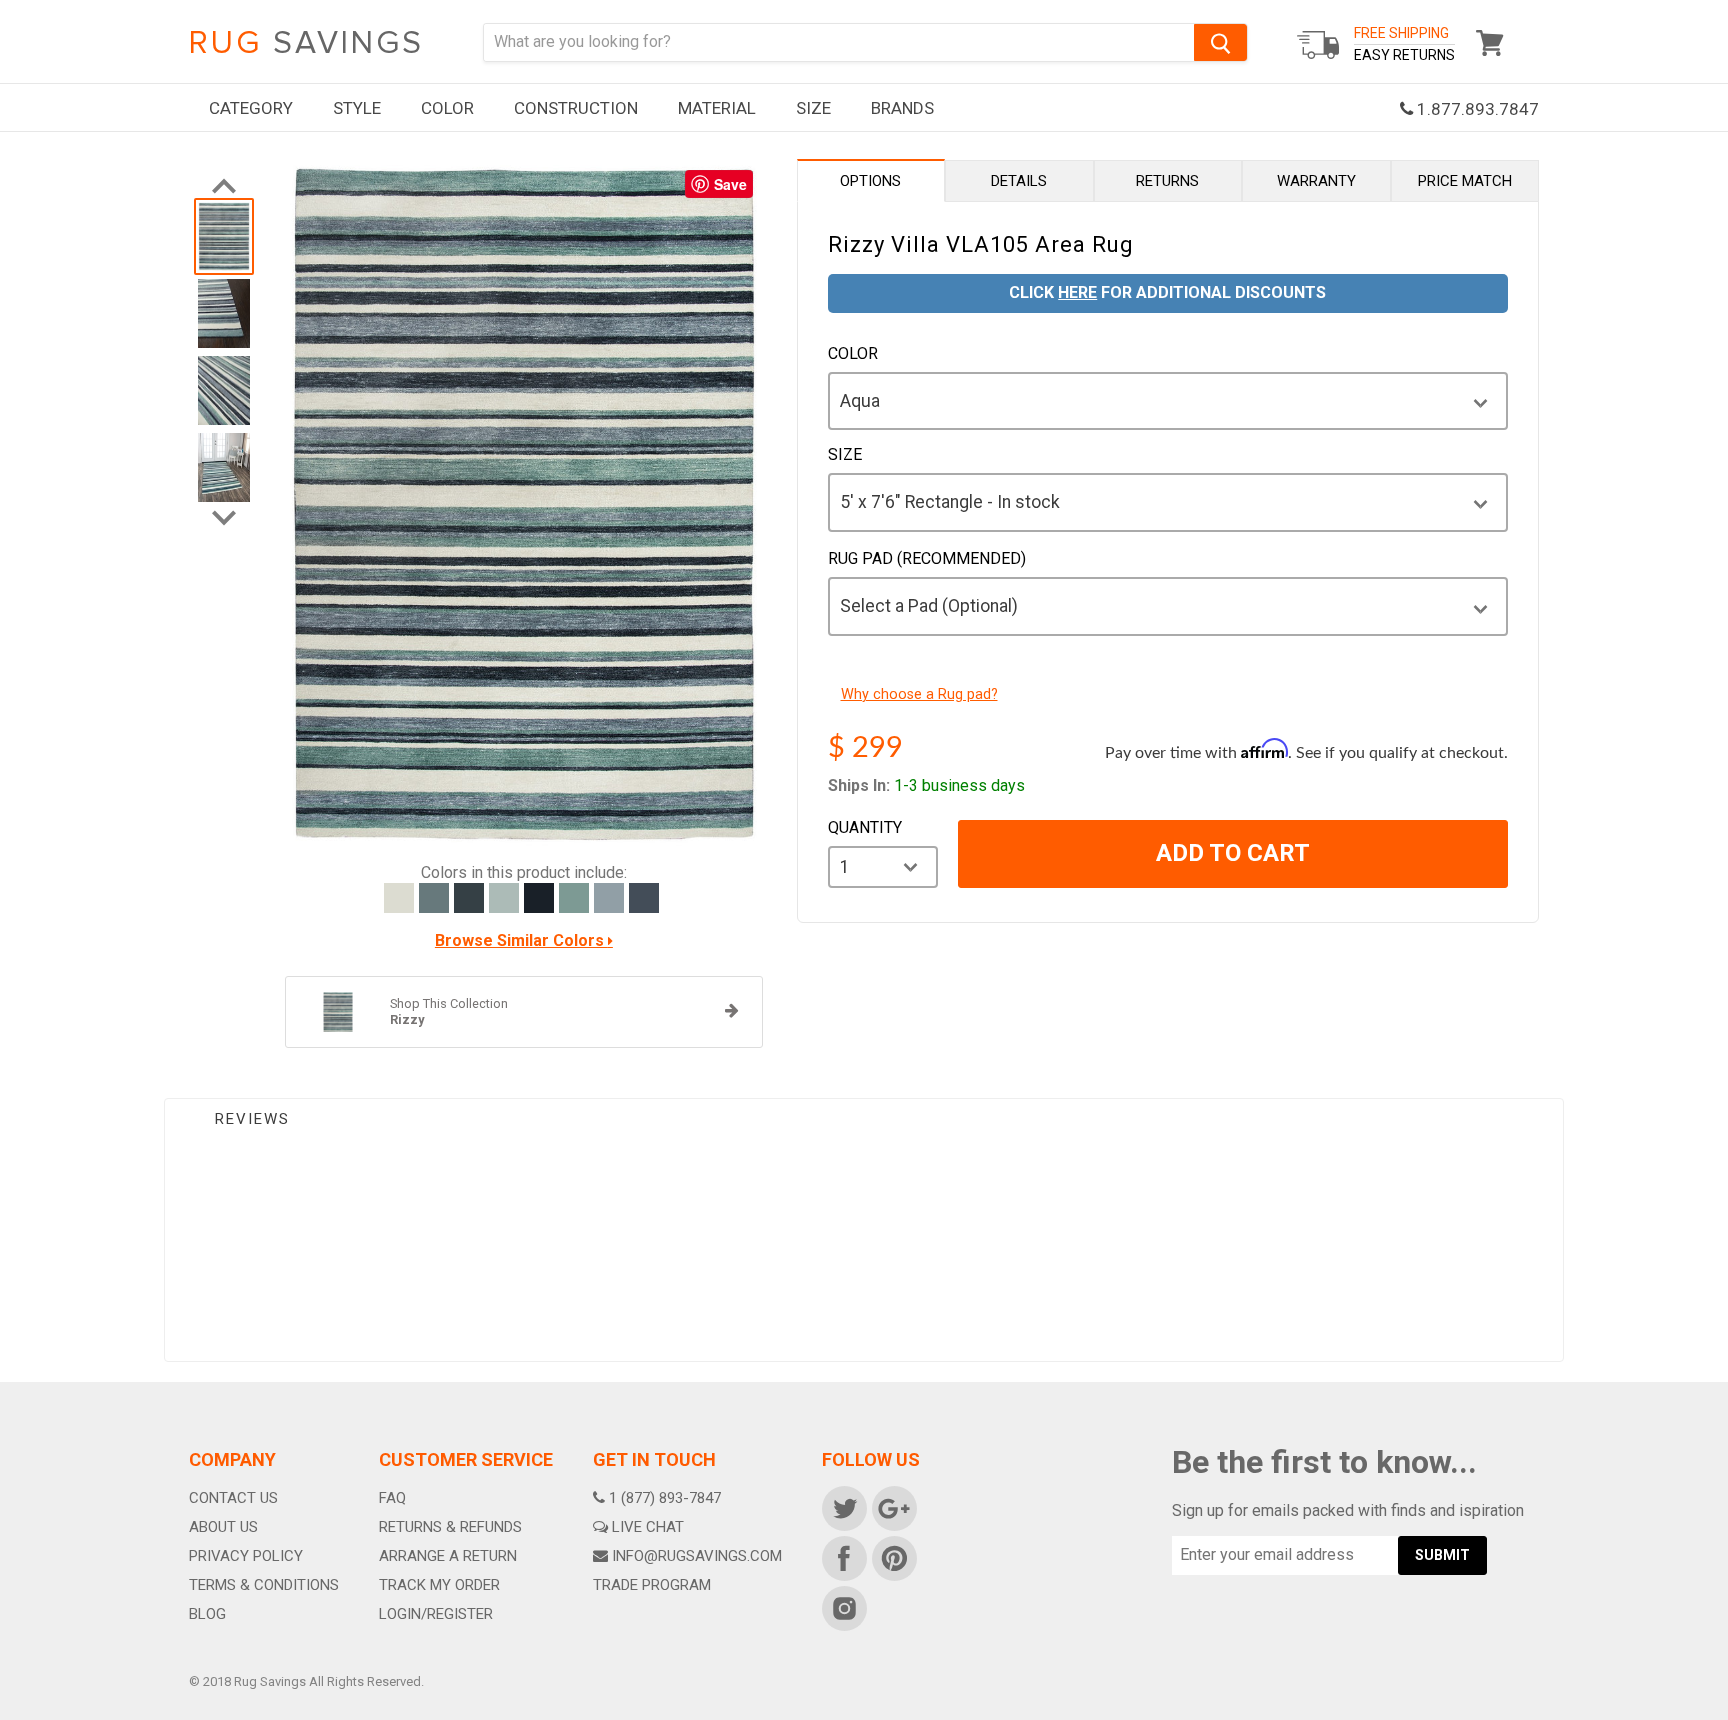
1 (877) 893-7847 (665, 1498)
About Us (223, 1527)
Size (845, 455)
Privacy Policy (246, 1556)
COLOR (447, 108)
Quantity (865, 828)
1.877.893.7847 (1476, 109)
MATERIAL (717, 108)
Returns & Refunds (450, 1527)
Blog (207, 1614)
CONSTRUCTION (576, 108)
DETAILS (1019, 181)
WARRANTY (1316, 181)
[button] (1727, 1715)
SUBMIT (1442, 1555)
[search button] (1220, 42)
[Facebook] (843, 1557)
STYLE (357, 108)
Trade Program (652, 1585)
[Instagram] (843, 1607)
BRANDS (902, 108)
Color (853, 354)
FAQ (392, 1498)
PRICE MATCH (1465, 181)
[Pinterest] (893, 1557)
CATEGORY (251, 108)
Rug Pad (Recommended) (927, 559)
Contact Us (233, 1498)
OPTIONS (870, 181)
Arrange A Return (448, 1556)
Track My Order (439, 1585)
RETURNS (1167, 181)
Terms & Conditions (264, 1585)
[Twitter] (843, 1507)
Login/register (436, 1614)
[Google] (893, 1507)
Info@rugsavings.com (697, 1556)
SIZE (813, 108)
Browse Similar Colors (521, 941)
